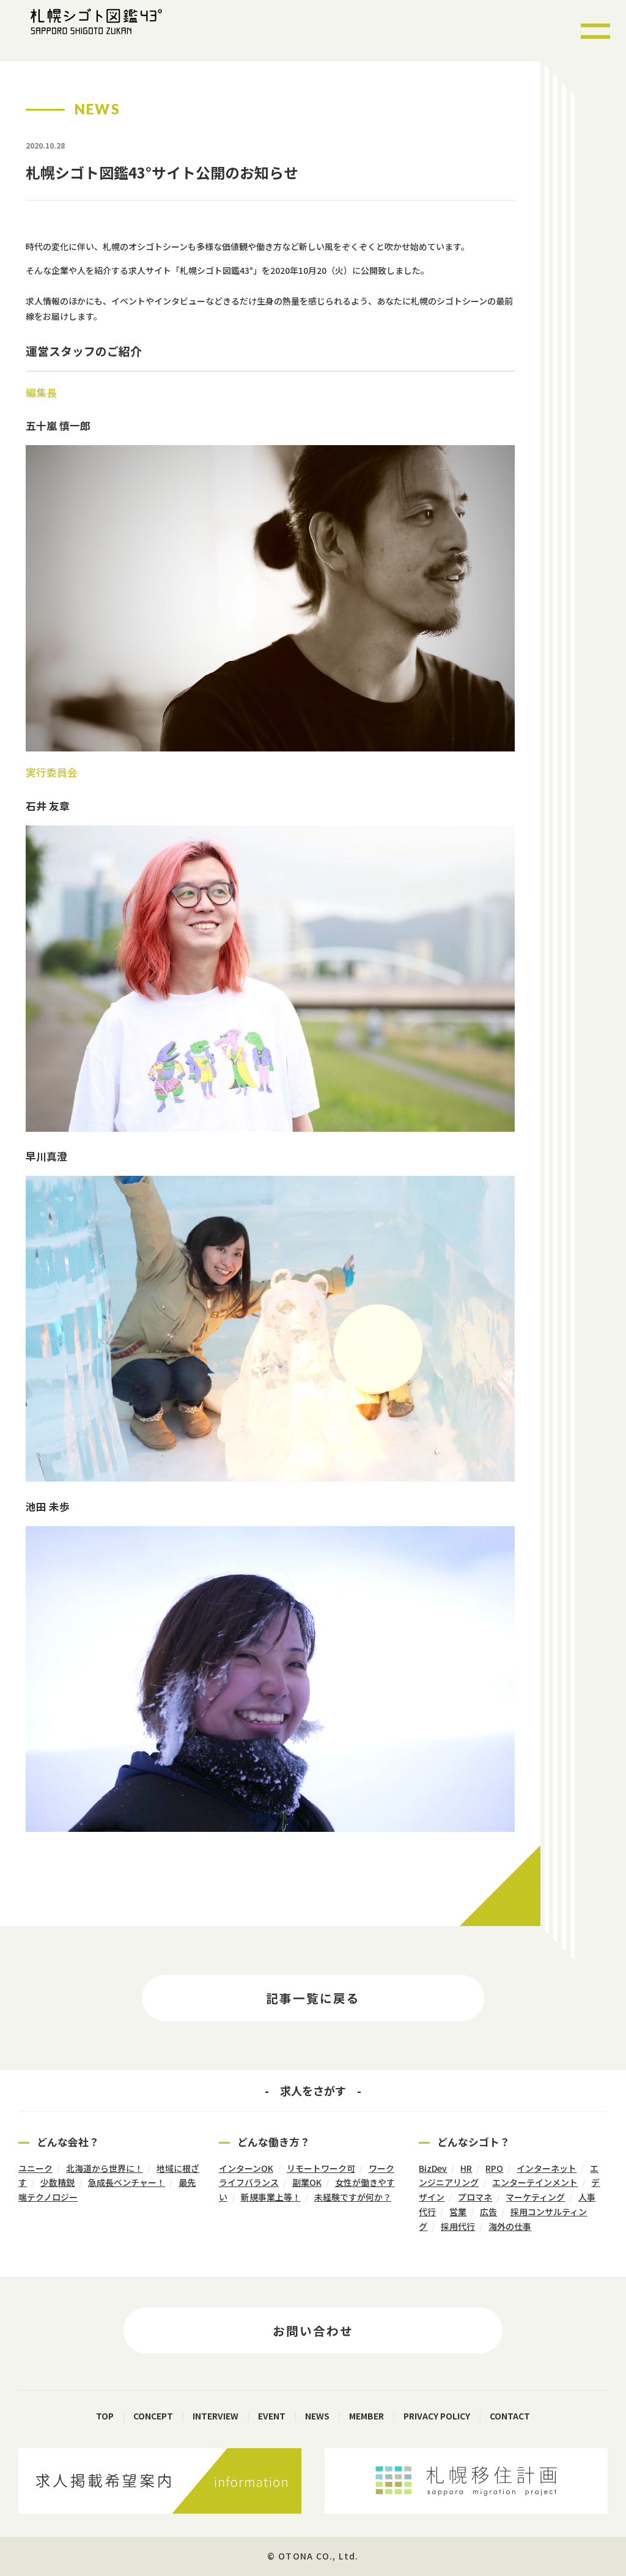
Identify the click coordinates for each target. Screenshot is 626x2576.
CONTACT (510, 2416)
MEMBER (366, 2416)
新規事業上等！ (271, 2197)
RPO (494, 2168)
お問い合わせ (313, 2331)
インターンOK (246, 2168)
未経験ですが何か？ (353, 2197)
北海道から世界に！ (105, 2168)
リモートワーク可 (321, 2168)
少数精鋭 (57, 2182)
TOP (105, 2416)
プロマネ (475, 2197)
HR (466, 2168)
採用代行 (458, 2226)
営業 (458, 2212)
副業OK (307, 2182)
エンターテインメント (535, 2182)
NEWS (317, 2416)
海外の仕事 (510, 2226)
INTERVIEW (215, 2416)
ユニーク (35, 2168)
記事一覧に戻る (313, 1998)
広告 (488, 2212)
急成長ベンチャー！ (127, 2182)
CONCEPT (153, 2416)
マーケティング (535, 2197)
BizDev (433, 2168)
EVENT (272, 2416)
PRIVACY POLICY (437, 2416)
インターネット (547, 2168)
